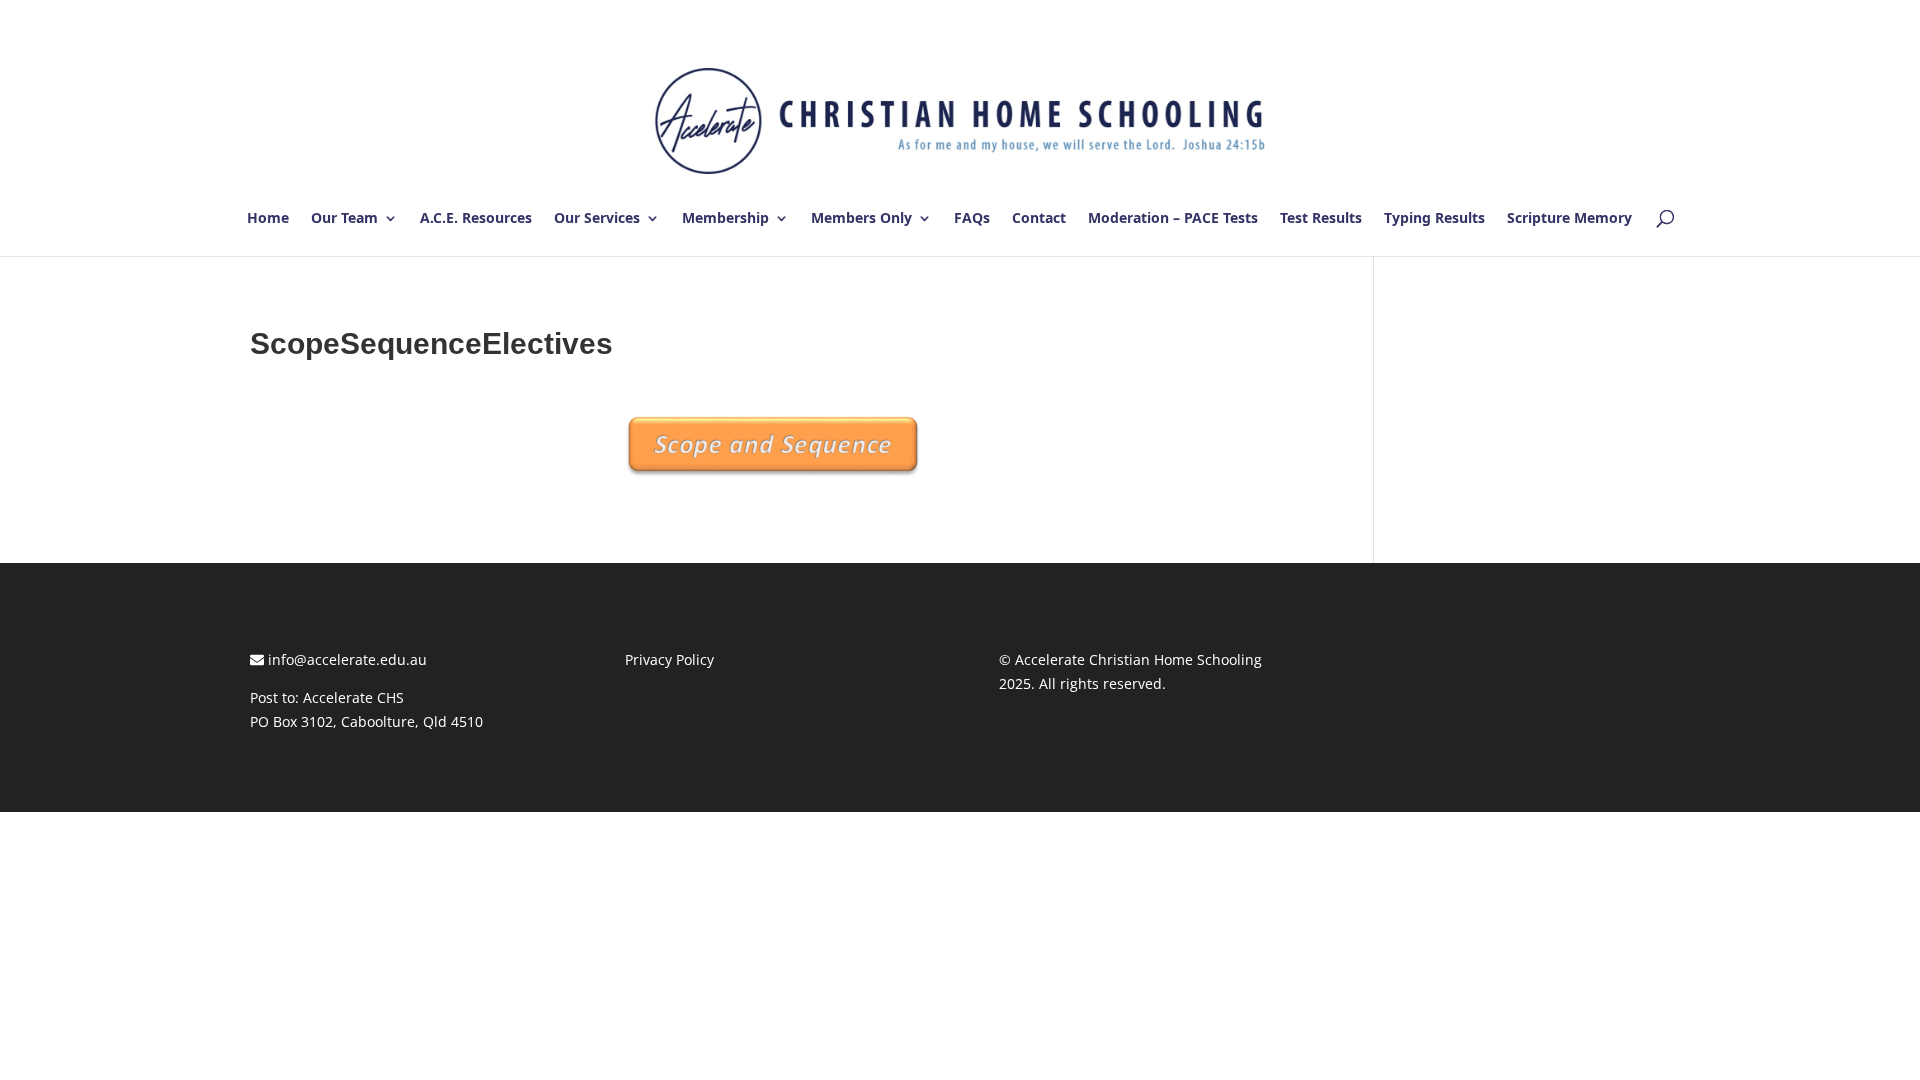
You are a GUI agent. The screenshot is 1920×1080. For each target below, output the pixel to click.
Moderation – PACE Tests (1173, 219)
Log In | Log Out (1614, 18)
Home (268, 219)
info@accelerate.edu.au (345, 659)
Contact (1039, 219)
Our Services (597, 219)
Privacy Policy (669, 659)
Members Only (861, 219)
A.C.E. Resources (476, 219)
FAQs (972, 219)
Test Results (1321, 219)
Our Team (344, 219)
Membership (725, 219)
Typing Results (1434, 219)
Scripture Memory (1569, 219)
